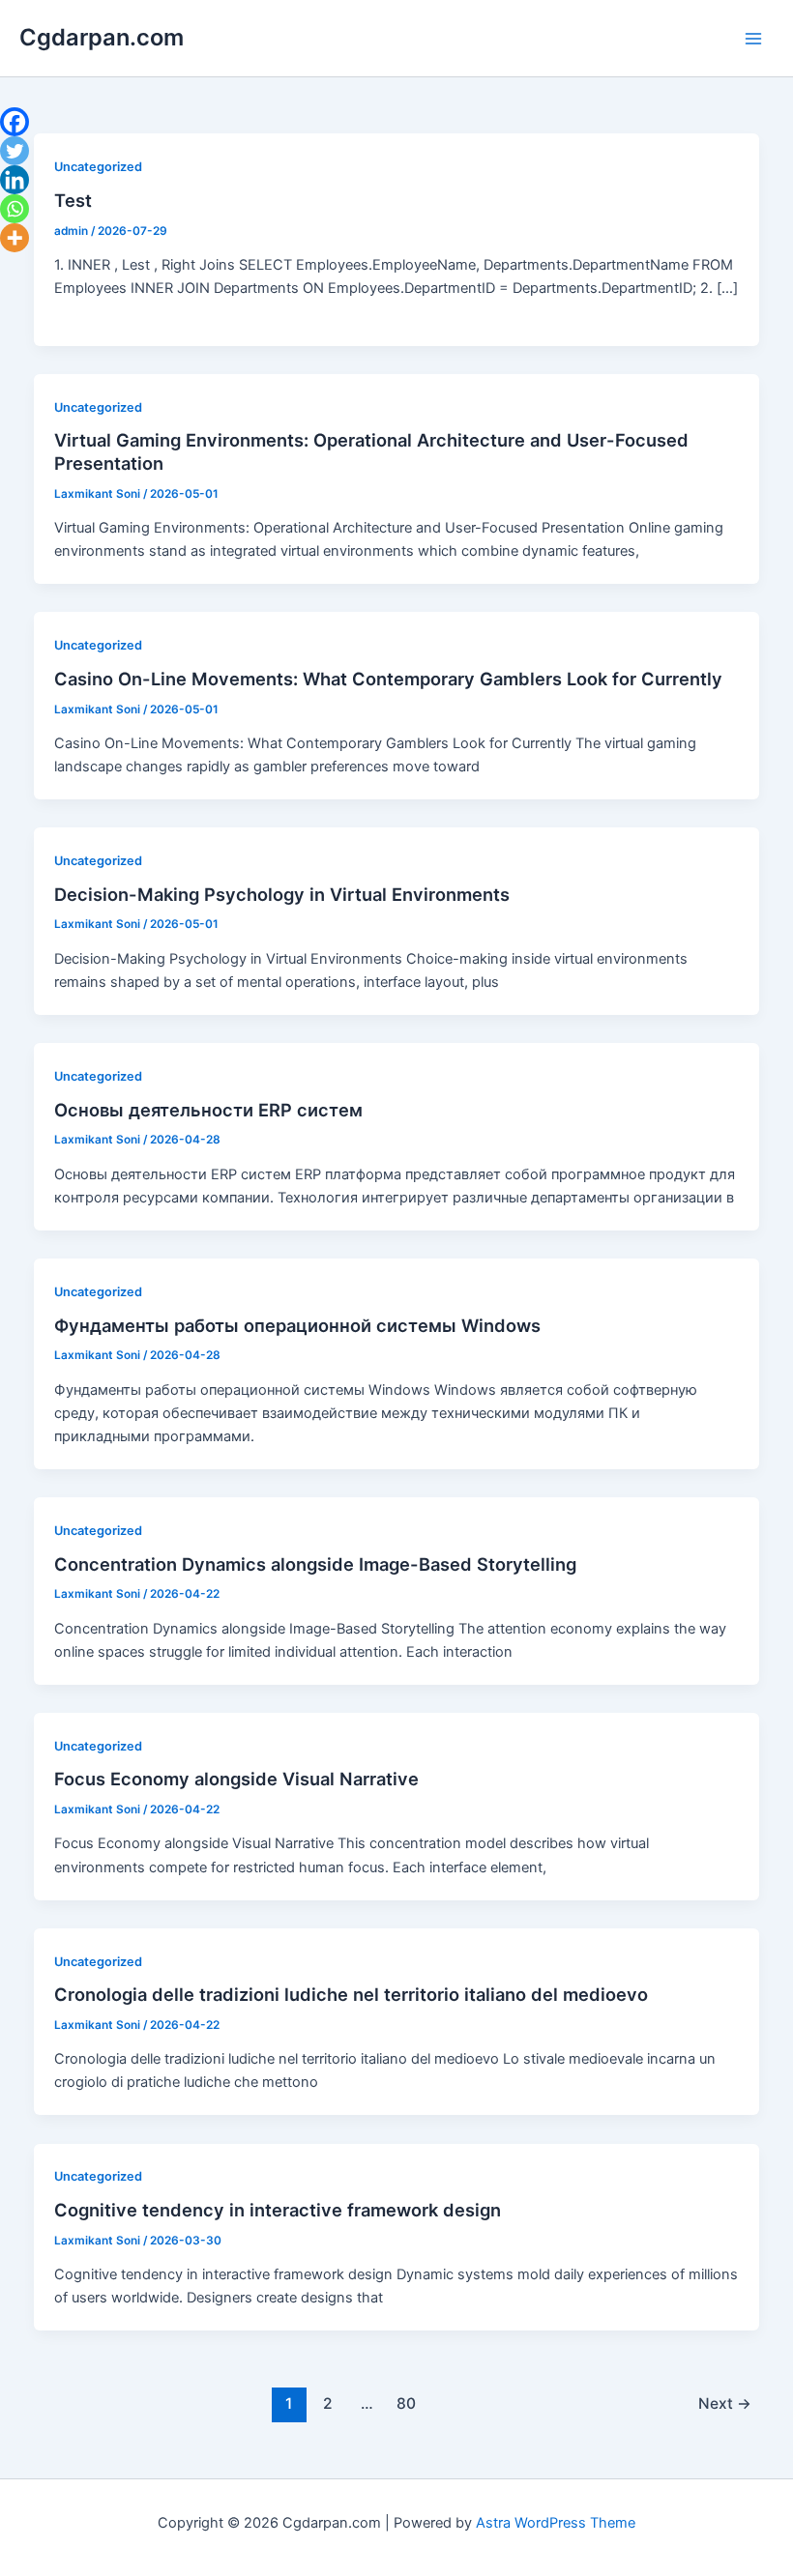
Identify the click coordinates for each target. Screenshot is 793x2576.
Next (725, 2403)
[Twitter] (15, 151)
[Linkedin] (15, 180)
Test (73, 200)
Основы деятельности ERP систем (208, 1110)
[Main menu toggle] (753, 39)
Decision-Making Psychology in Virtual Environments (282, 894)
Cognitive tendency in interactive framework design (278, 2210)
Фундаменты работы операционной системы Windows (297, 1325)
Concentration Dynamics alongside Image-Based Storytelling (315, 1564)
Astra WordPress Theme (556, 2523)
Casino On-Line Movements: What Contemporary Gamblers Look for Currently (388, 679)
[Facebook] (15, 122)
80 (406, 2403)
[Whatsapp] (15, 209)
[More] (15, 238)
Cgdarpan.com (102, 37)
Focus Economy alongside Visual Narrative (236, 1779)
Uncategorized (98, 167)
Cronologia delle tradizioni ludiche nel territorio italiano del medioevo (351, 1994)
